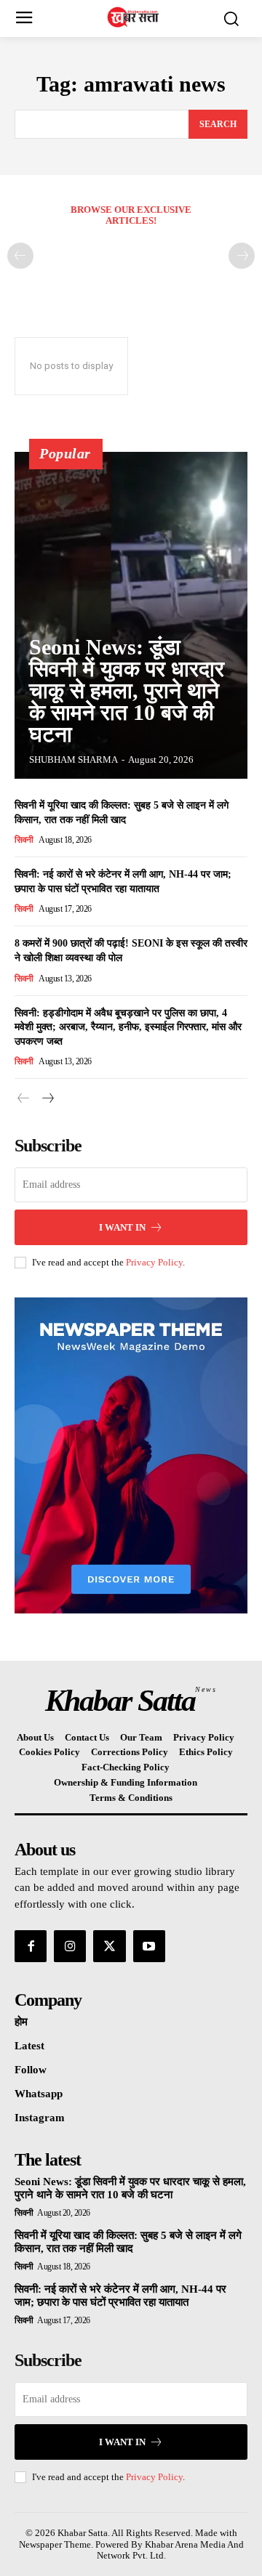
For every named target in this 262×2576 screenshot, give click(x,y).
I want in (122, 1227)
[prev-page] (20, 256)
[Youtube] (149, 1946)
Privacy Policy (154, 1262)
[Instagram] (70, 1946)
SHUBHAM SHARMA (74, 760)
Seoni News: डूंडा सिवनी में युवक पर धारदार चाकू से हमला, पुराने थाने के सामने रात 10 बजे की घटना (127, 690)
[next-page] (47, 1099)
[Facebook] (31, 1946)
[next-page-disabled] (242, 256)
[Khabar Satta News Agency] (135, 17)
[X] (109, 1946)
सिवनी (24, 840)
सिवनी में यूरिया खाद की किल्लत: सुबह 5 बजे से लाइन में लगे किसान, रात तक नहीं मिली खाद (128, 2242)
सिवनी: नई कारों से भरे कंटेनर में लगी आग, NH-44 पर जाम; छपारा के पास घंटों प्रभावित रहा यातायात (120, 2296)
